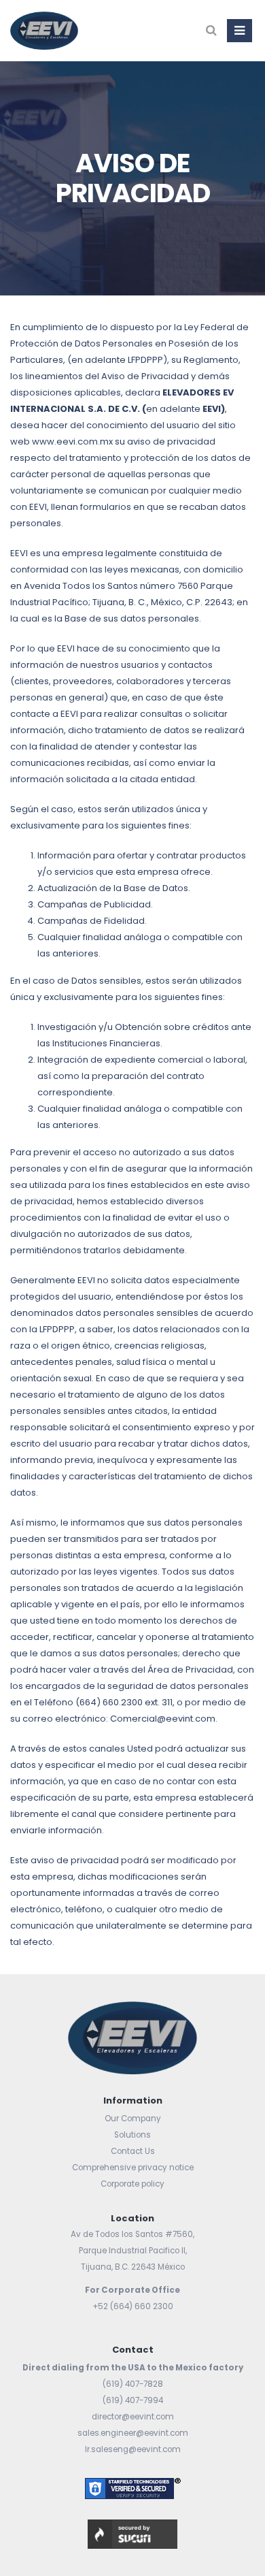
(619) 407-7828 (133, 2384)
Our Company (133, 2119)
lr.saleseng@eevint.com (133, 2449)
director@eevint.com (133, 2417)
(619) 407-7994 (133, 2400)
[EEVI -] (44, 31)
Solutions (132, 2135)
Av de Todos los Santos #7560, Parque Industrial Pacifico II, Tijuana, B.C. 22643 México (132, 2251)
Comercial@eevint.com (163, 1719)
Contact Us (133, 2151)
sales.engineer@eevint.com (133, 2433)
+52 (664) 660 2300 (133, 2306)
